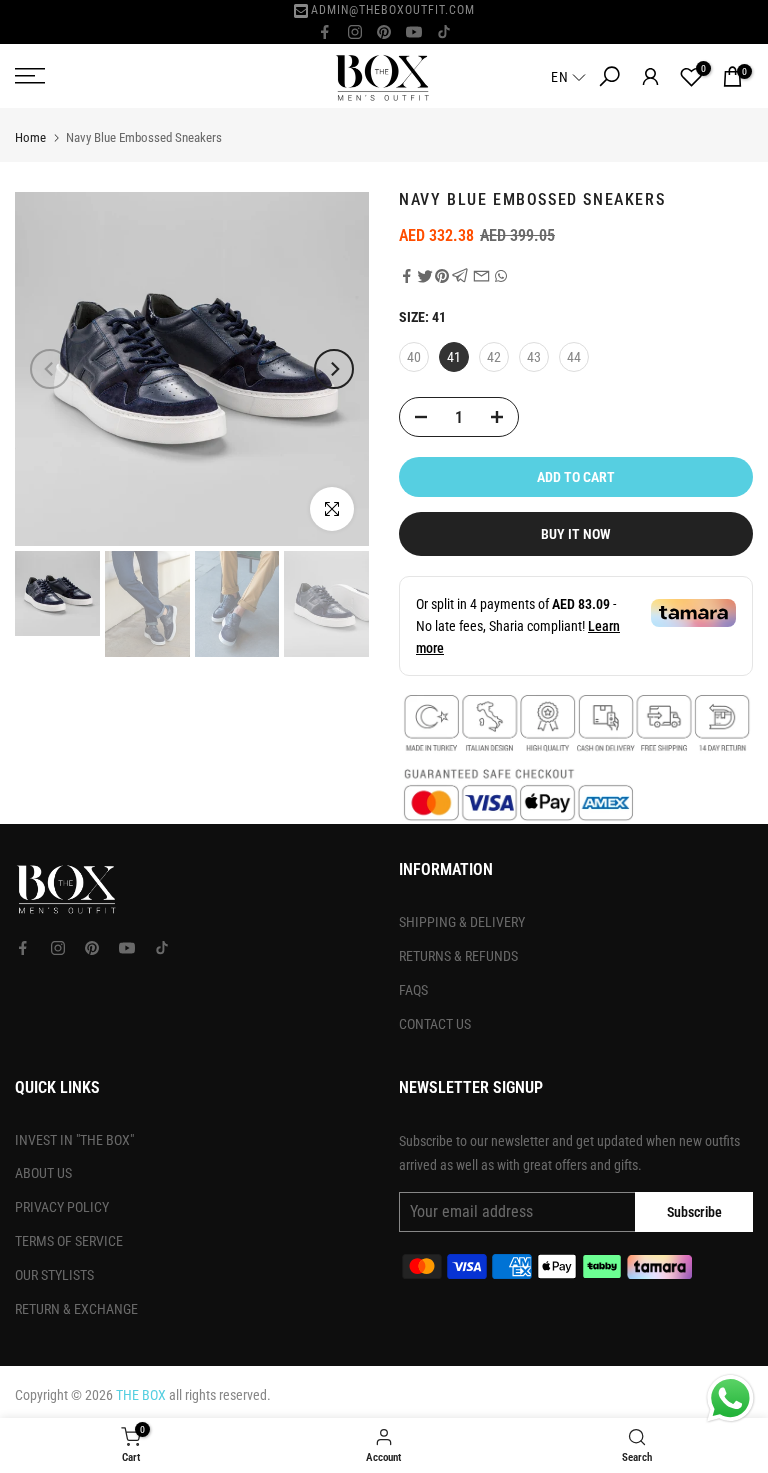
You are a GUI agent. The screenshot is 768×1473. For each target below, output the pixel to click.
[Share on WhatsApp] (501, 276)
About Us (43, 1173)
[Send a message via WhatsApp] (730, 1398)
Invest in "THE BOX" (74, 1140)
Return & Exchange (76, 1309)
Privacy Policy (62, 1207)
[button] (570, 77)
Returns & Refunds (458, 956)
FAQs (413, 990)
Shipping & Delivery (462, 922)
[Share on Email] (481, 276)
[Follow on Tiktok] (444, 32)
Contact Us (435, 1024)
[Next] (334, 369)
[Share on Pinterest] (442, 276)
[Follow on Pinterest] (384, 32)
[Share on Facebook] (407, 276)
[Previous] (50, 369)
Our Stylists (54, 1275)
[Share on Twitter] (425, 276)
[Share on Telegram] (460, 276)
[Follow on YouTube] (414, 32)
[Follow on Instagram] (355, 32)
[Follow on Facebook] (325, 32)
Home (30, 137)
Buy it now (576, 534)
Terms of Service (69, 1241)
